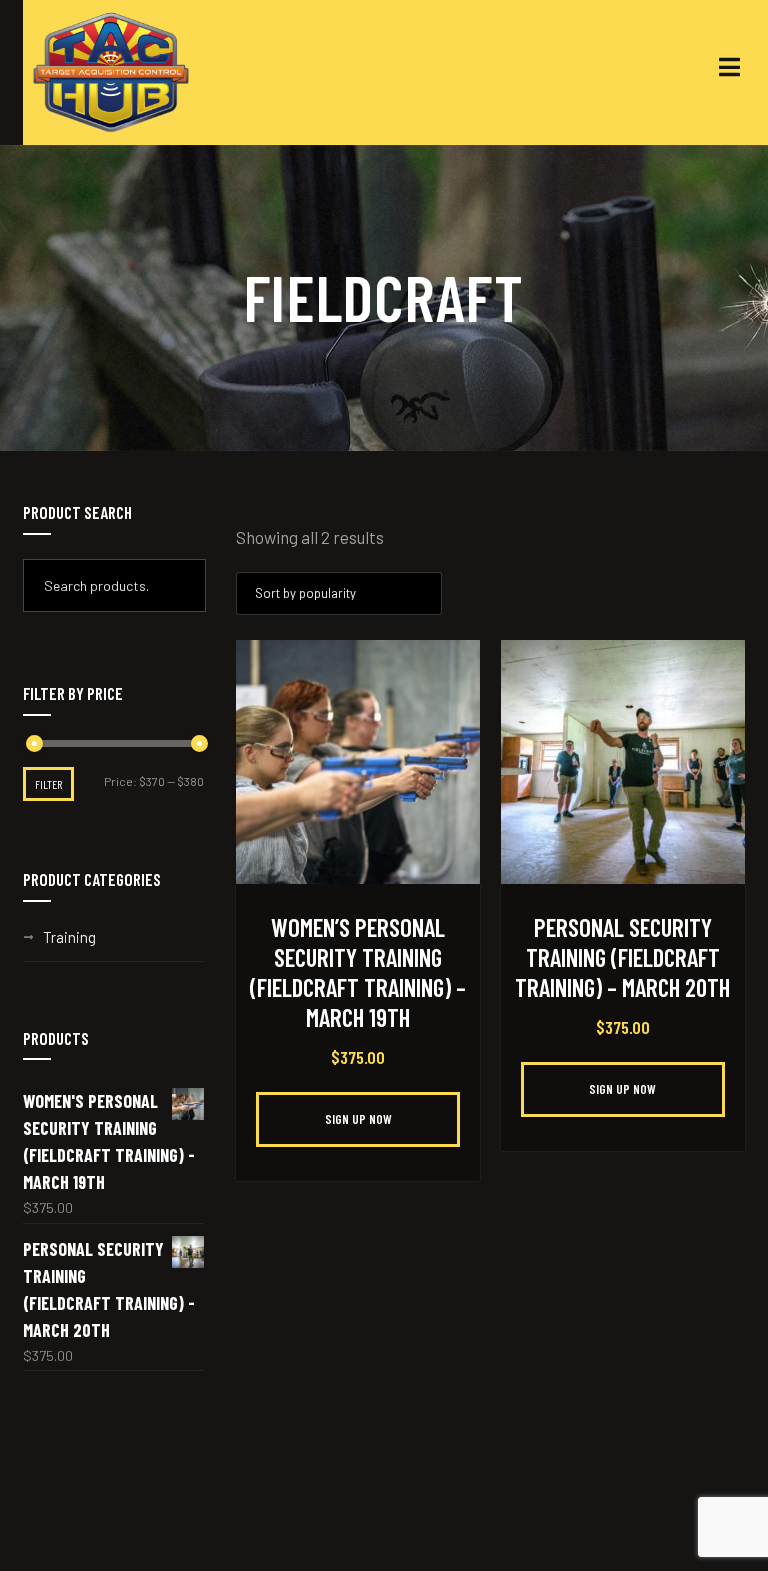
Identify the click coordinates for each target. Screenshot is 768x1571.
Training (69, 937)
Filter (48, 784)
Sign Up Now (358, 1119)
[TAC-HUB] (111, 72)
